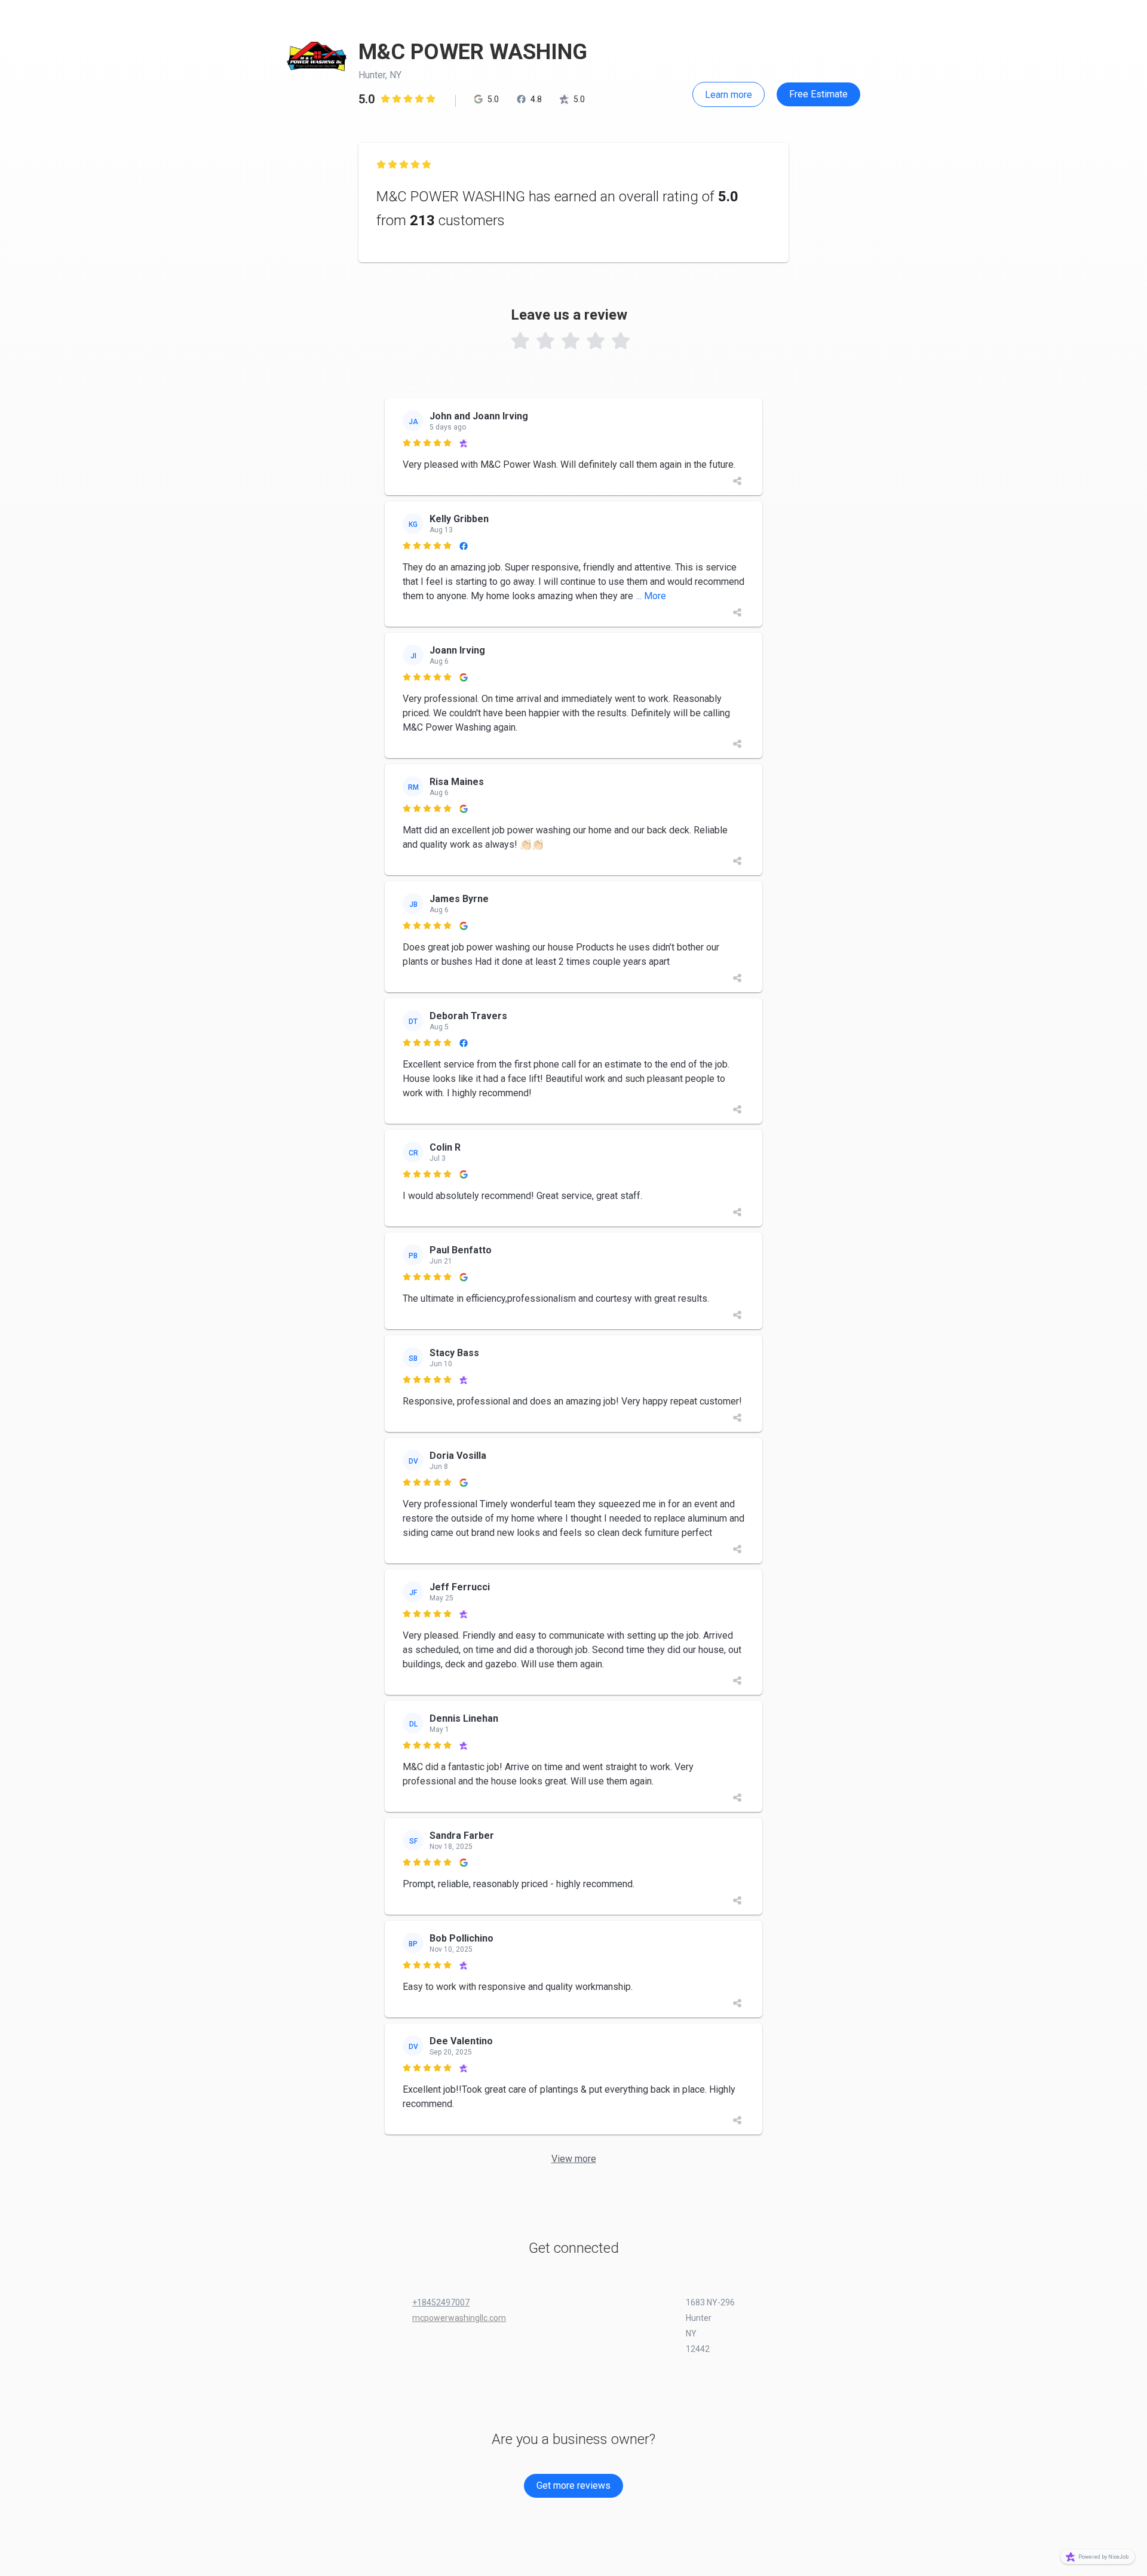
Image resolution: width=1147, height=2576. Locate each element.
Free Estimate (818, 94)
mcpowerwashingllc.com (459, 2318)
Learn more (729, 95)
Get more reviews (573, 2485)
